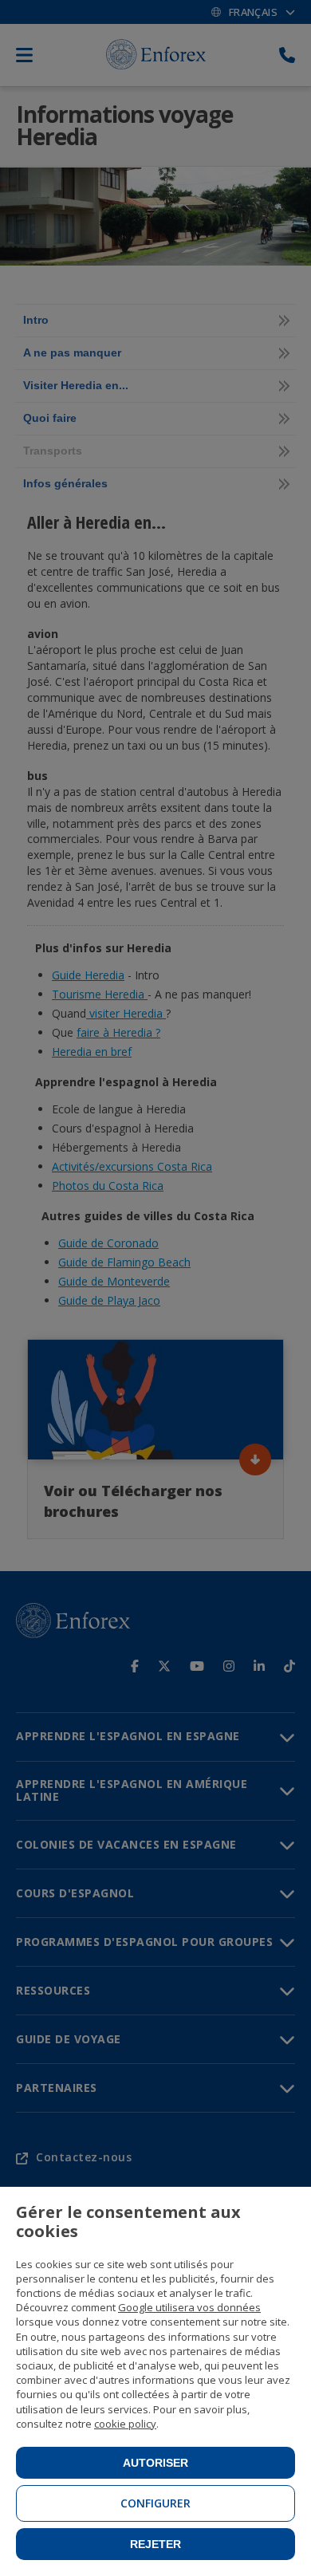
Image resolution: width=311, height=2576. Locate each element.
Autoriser (155, 2463)
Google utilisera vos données (189, 2307)
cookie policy (125, 2424)
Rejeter (155, 2544)
